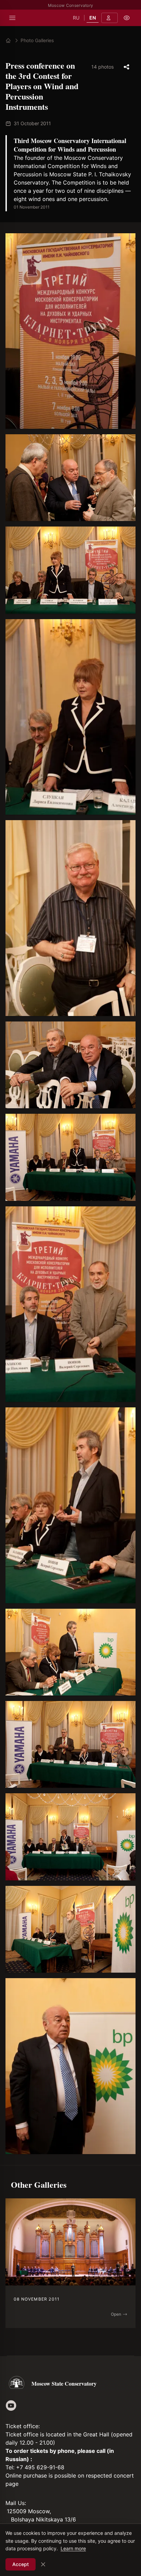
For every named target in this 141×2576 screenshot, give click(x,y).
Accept (21, 2564)
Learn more (73, 2548)
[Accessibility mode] (127, 18)
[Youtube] (11, 2406)
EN (93, 18)
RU (76, 18)
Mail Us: (16, 2503)
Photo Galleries (37, 40)
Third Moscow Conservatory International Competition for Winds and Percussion (70, 145)
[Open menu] (12, 18)
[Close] (43, 2564)
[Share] (127, 67)
